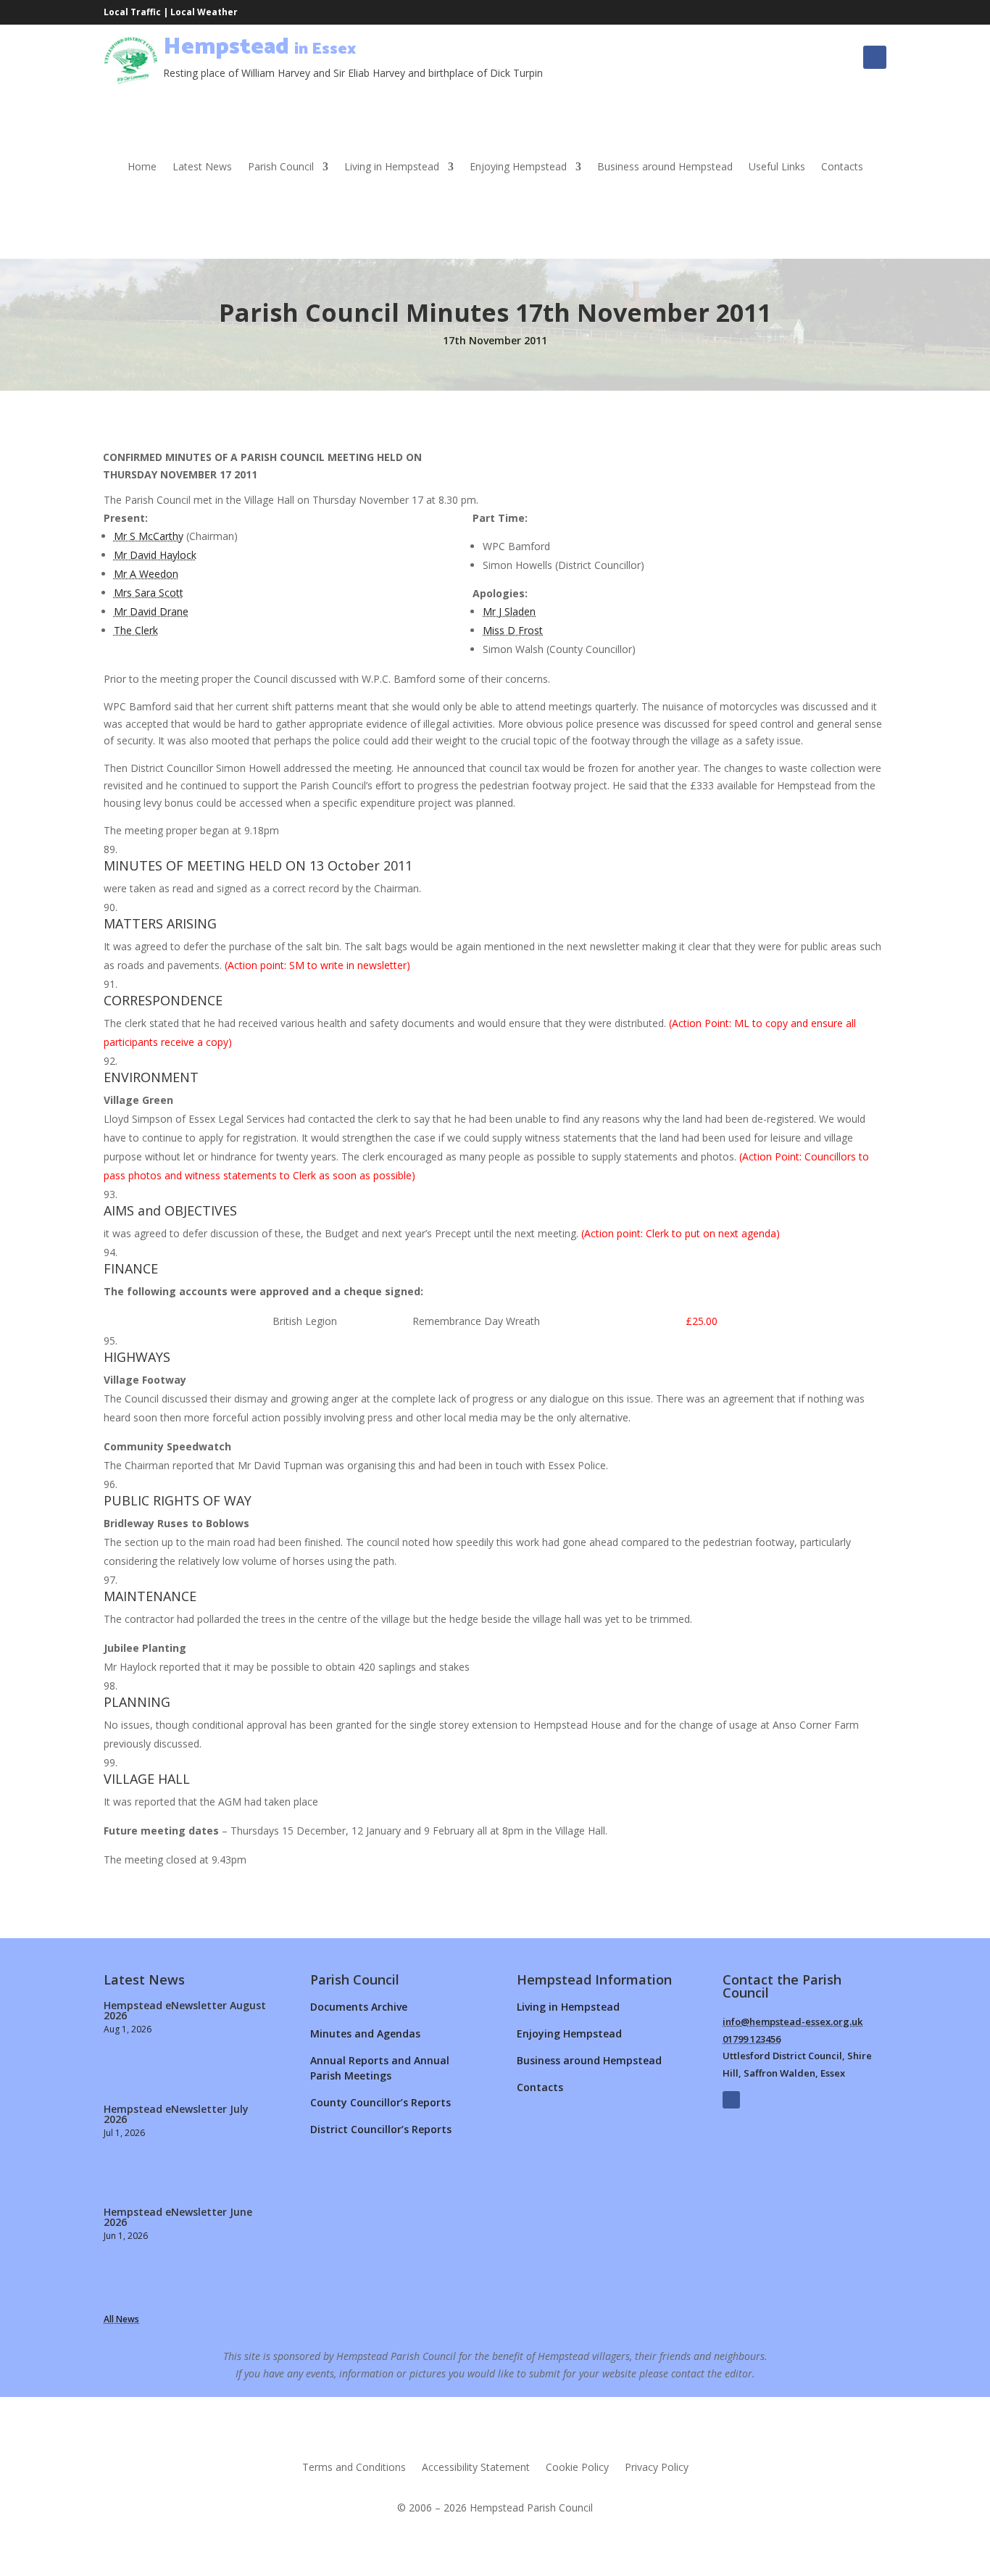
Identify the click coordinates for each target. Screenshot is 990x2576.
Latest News (202, 167)
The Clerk (136, 630)
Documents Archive (359, 2007)
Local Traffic (132, 12)
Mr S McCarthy (149, 536)
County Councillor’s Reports (380, 2102)
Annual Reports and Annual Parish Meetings (380, 2068)
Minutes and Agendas (365, 2033)
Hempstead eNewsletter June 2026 (178, 2217)
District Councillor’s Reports (381, 2129)
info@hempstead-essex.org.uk (793, 2022)
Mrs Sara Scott (149, 593)
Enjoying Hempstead (518, 167)
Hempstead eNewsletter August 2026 (185, 2010)
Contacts (842, 167)
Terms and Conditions (354, 2468)
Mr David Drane (151, 611)
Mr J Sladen (509, 611)
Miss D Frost (513, 630)
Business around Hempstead (665, 167)
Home (142, 167)
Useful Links (777, 167)
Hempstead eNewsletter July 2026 (176, 2114)
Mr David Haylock (155, 555)
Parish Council (281, 167)
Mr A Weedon (146, 574)
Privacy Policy (657, 2468)
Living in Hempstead (392, 167)
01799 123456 (752, 2039)
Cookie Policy (577, 2468)
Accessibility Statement (476, 2468)
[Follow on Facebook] (875, 57)
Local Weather (204, 12)
